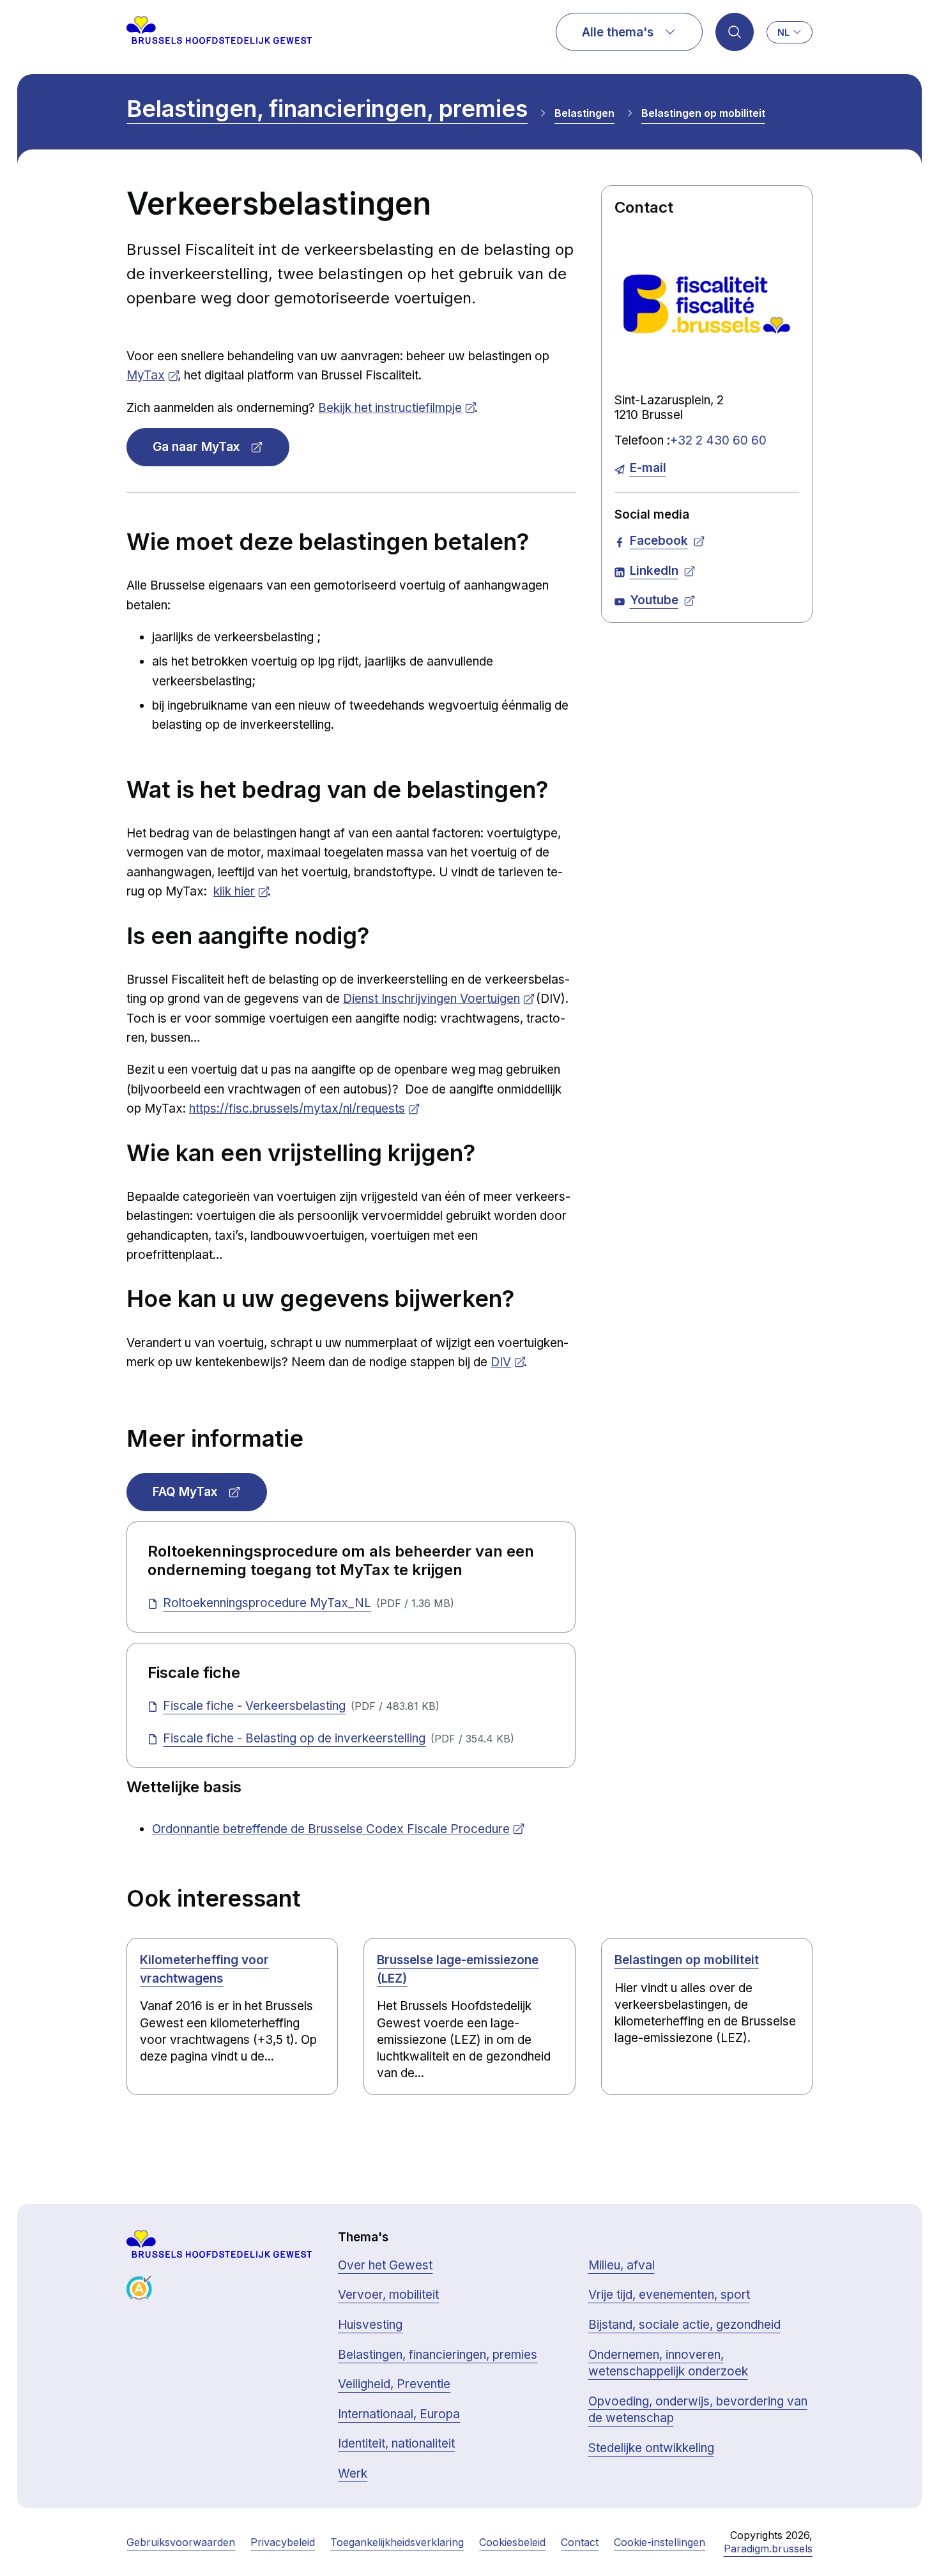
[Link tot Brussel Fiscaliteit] (707, 304)
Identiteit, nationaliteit (396, 2443)
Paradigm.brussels (768, 2549)
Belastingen (584, 113)
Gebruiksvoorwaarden (181, 2542)
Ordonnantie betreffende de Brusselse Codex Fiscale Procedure (331, 1829)
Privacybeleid (283, 2542)
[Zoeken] (735, 32)
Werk (353, 2473)
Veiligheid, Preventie (394, 2384)
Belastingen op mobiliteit (703, 113)
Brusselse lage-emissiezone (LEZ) (458, 1969)
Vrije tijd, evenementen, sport (669, 2295)
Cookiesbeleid (512, 2542)
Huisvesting (370, 2325)
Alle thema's (618, 32)
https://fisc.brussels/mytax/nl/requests (297, 1109)
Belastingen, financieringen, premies (327, 109)
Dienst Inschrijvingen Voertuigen (431, 999)
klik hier (234, 891)
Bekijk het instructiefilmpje (390, 408)
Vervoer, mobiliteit (388, 2295)
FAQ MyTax (185, 1492)
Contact (580, 2542)
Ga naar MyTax (196, 447)
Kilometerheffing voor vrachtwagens (204, 1969)
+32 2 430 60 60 (718, 440)
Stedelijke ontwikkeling (651, 2448)
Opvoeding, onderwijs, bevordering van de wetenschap (698, 2410)
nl (783, 32)
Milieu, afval (622, 2265)
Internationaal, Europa (399, 2414)
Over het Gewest (385, 2265)
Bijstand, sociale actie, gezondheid (684, 2325)
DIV (501, 1362)
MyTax (146, 375)
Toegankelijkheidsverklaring (397, 2542)
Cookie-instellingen (660, 2542)
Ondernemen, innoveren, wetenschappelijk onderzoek (668, 2363)
